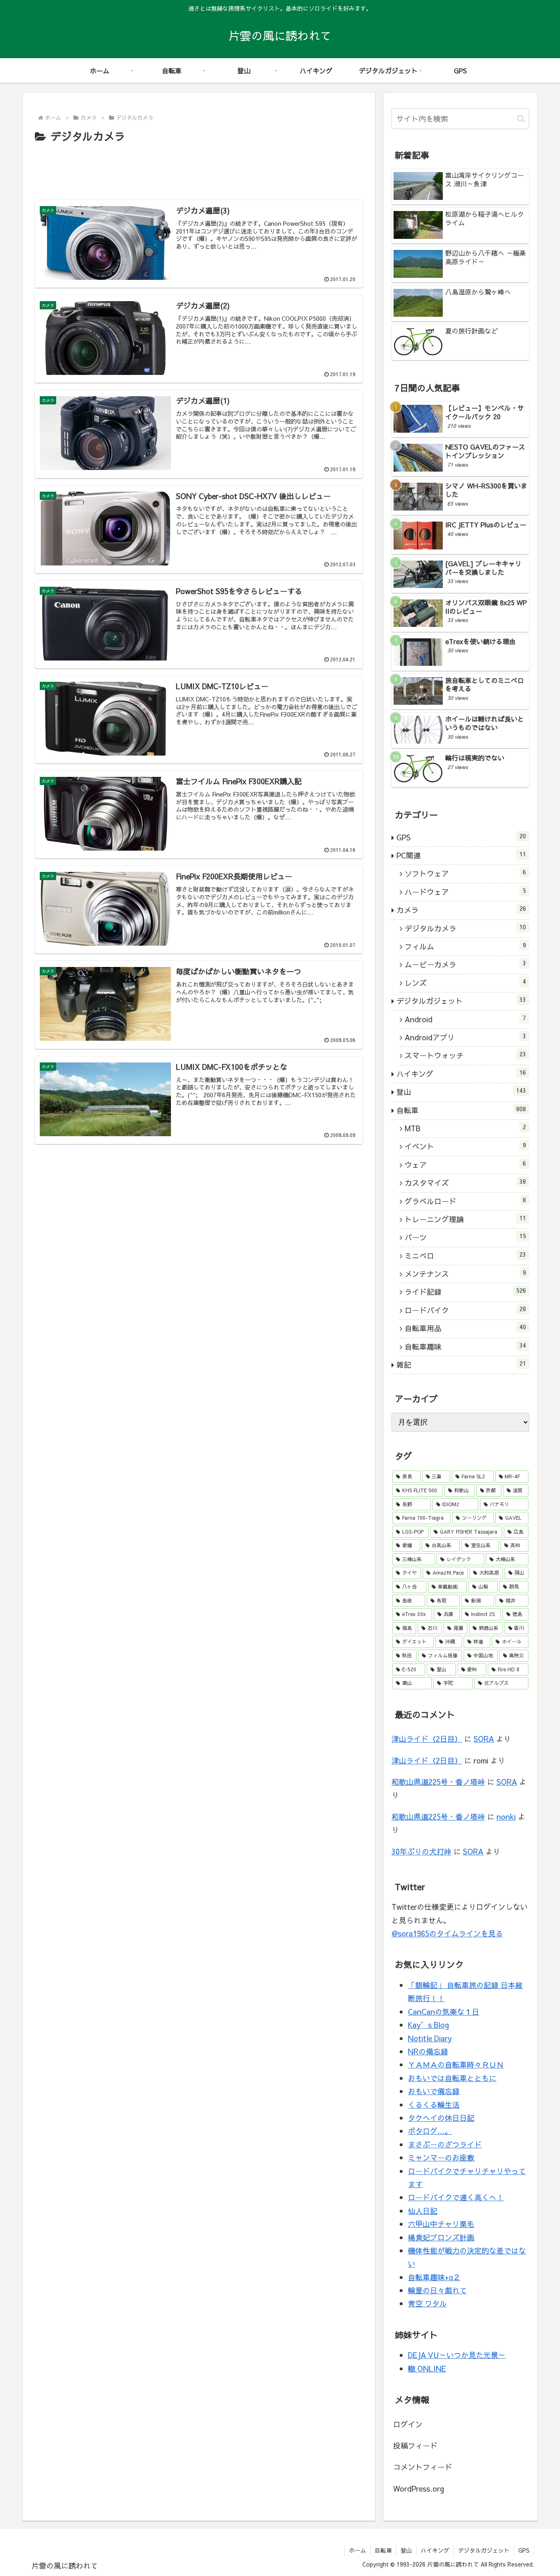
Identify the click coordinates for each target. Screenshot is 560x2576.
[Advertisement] (199, 168)
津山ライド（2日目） (427, 1739)
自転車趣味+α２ (434, 2277)
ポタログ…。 (430, 2131)
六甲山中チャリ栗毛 (441, 2224)
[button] (521, 119)
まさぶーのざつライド (445, 2144)
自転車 (383, 2550)
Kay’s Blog (428, 2025)
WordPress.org (419, 2489)
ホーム (357, 2550)
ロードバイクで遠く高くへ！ (456, 2197)
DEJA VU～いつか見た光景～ (457, 2355)
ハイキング (435, 2550)
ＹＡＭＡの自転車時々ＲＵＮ (456, 2064)
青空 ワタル (427, 2303)
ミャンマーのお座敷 (441, 2157)
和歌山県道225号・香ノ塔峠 (438, 1782)
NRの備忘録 (428, 2051)
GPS (524, 2550)
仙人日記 (423, 2211)
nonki (506, 1817)
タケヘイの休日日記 (441, 2118)
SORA (484, 1739)
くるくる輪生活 (434, 2105)
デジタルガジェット (484, 2550)
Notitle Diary (430, 2038)
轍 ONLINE (427, 2368)
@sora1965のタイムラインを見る (447, 1933)
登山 (406, 2550)
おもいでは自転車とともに (452, 2078)
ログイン (408, 2424)
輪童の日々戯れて (437, 2290)
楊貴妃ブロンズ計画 (441, 2237)
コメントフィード (423, 2467)
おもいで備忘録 (434, 2091)
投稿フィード (415, 2445)
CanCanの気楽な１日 (444, 2012)
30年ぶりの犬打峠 (421, 1851)
